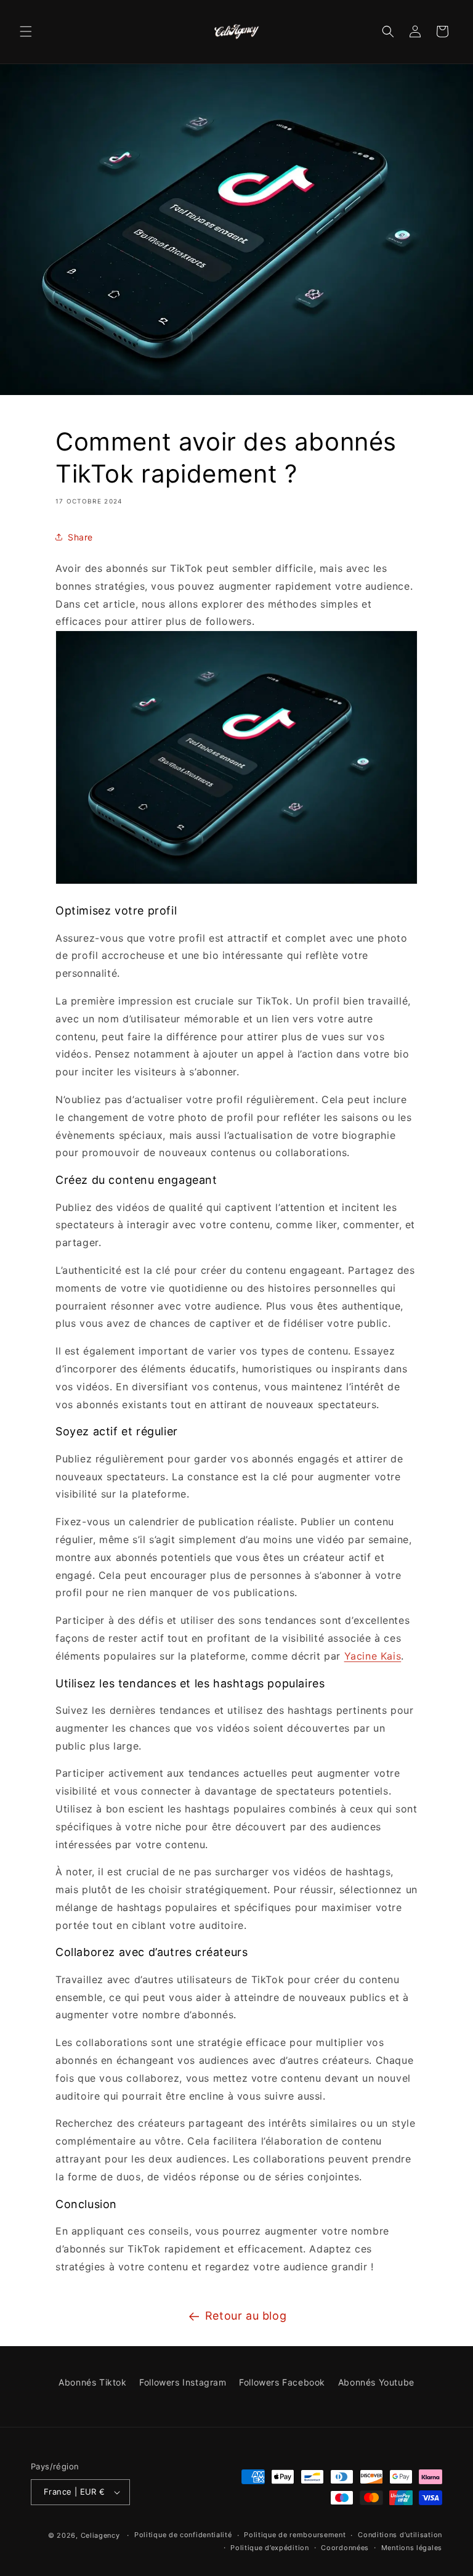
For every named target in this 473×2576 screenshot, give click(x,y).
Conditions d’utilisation (400, 2535)
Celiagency (100, 2535)
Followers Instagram (183, 2382)
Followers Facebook (282, 2382)
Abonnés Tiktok (92, 2382)
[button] (26, 31)
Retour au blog (246, 2316)
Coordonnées (345, 2548)
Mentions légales (412, 2548)
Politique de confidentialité (183, 2535)
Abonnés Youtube (376, 2382)
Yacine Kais (373, 1656)
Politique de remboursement (295, 2535)
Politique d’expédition (269, 2548)
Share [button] (80, 537)
